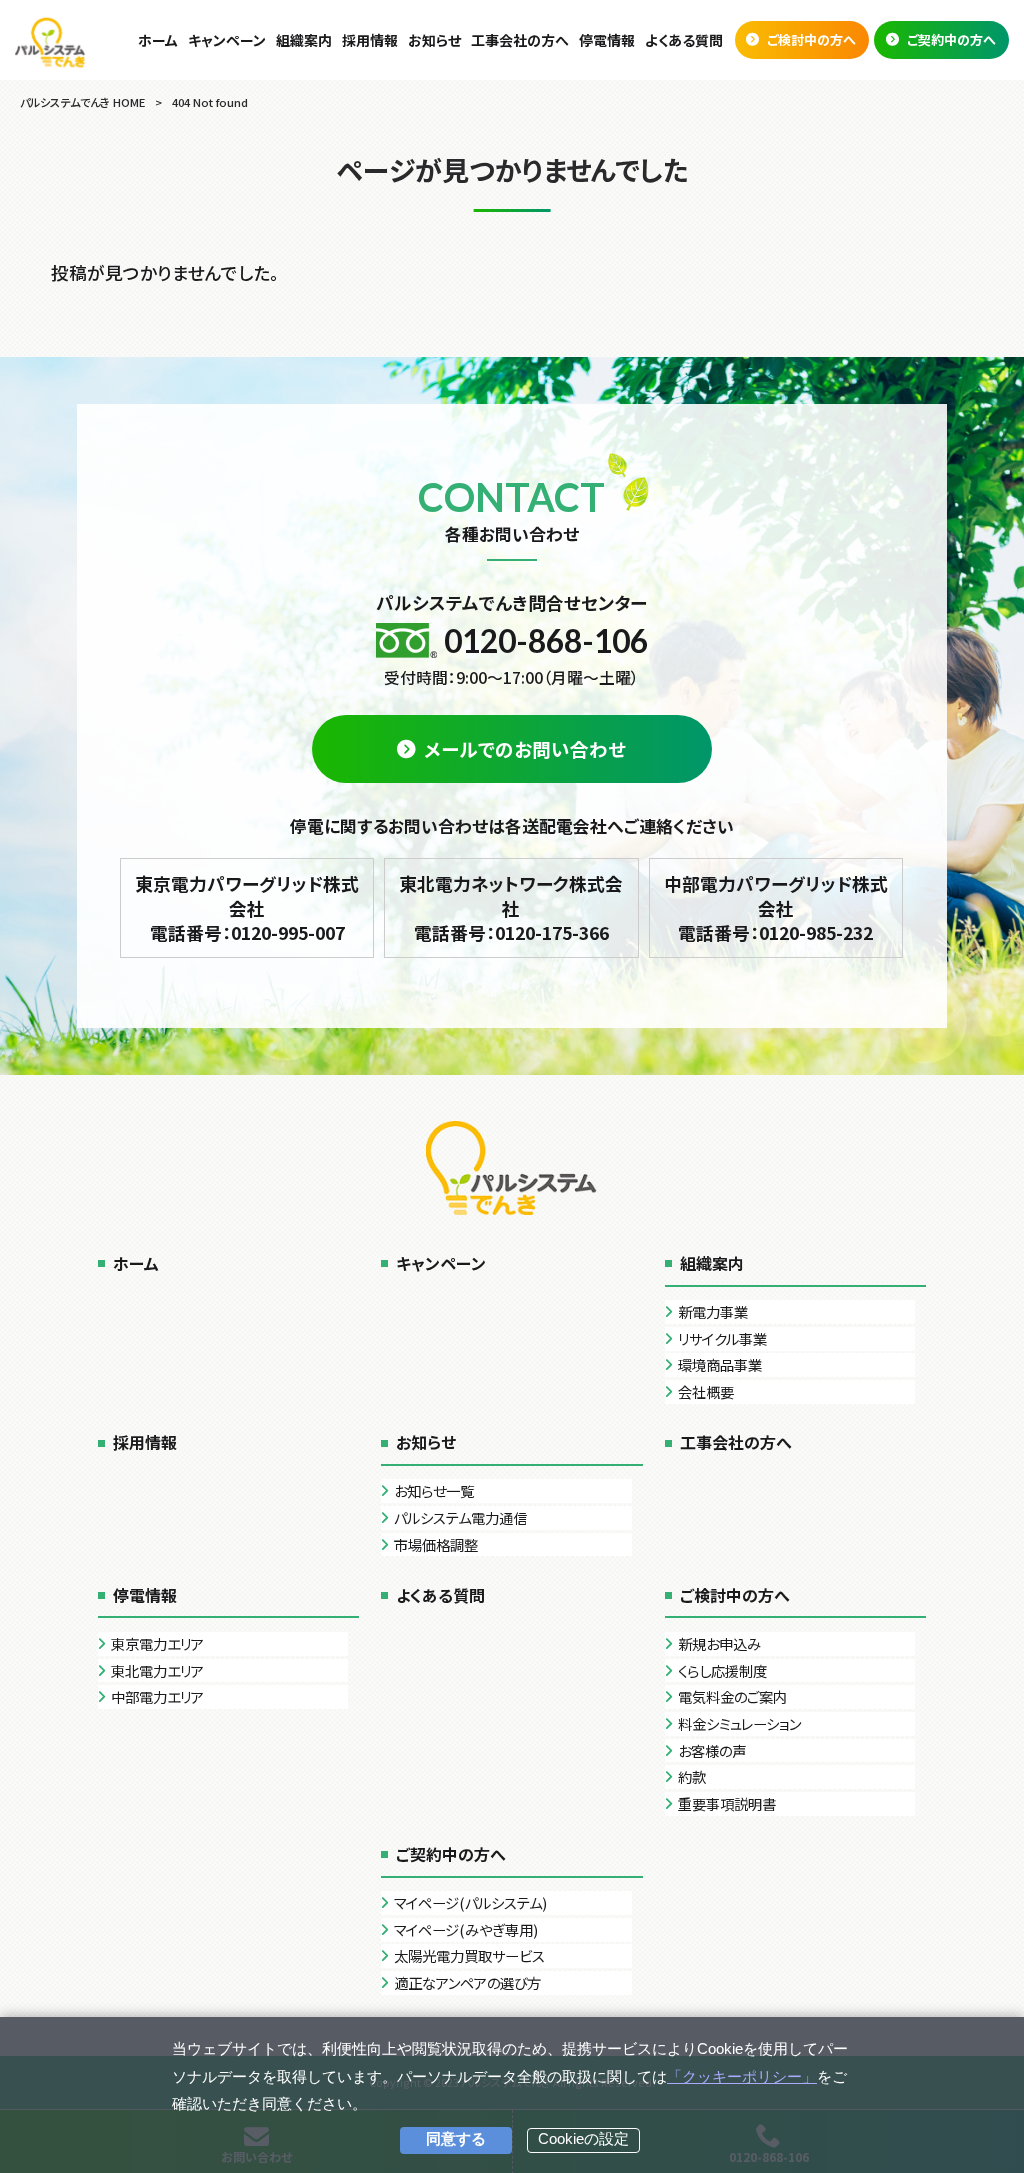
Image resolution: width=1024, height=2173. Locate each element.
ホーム (136, 1263)
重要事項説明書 (727, 1803)
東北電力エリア (157, 1670)
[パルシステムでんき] (50, 42)
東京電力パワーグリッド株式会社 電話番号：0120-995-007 (247, 908)
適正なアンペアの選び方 (467, 1982)
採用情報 (145, 1442)
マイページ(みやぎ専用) (466, 1929)
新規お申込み (719, 1643)
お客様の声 (712, 1750)
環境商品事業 (720, 1364)
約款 (692, 1776)
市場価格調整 (436, 1544)
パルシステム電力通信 (460, 1517)
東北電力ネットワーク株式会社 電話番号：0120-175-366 (511, 908)
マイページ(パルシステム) (470, 1902)
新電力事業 (713, 1311)
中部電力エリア (157, 1696)
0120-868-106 (546, 641)
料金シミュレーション (739, 1723)
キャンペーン (441, 1263)
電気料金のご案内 (732, 1696)
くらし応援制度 (722, 1670)
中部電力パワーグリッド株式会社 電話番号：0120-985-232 (776, 908)
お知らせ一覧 (434, 1490)
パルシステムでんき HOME (82, 102)
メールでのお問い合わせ (525, 749)
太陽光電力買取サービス (469, 1955)
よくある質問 (440, 1595)
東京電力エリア (157, 1643)
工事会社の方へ (736, 1442)
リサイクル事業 (722, 1338)
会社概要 (706, 1391)
